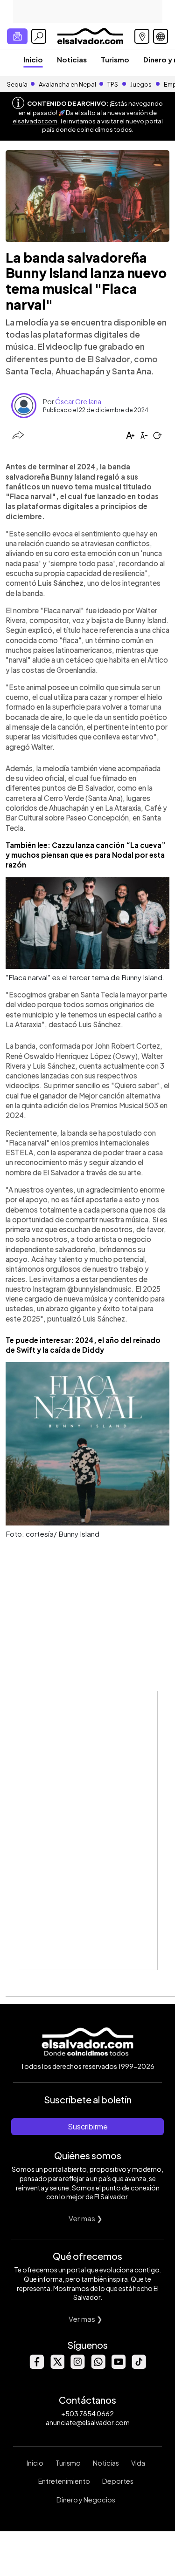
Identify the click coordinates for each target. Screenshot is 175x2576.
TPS (113, 84)
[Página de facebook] (36, 2366)
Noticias (72, 59)
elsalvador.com (35, 121)
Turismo (115, 59)
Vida (138, 2463)
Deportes (118, 2481)
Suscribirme (88, 2126)
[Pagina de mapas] (142, 36)
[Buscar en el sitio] (39, 36)
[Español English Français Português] (161, 36)
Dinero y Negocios (86, 2500)
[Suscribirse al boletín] (17, 36)
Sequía (17, 84)
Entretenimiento (64, 2481)
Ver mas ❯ (86, 2218)
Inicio (33, 59)
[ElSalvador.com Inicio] (90, 35)
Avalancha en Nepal (67, 84)
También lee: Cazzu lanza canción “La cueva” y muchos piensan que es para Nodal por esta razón (86, 855)
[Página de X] (57, 2366)
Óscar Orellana (78, 401)
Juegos (141, 84)
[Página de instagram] (77, 2366)
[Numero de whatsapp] (98, 2366)
